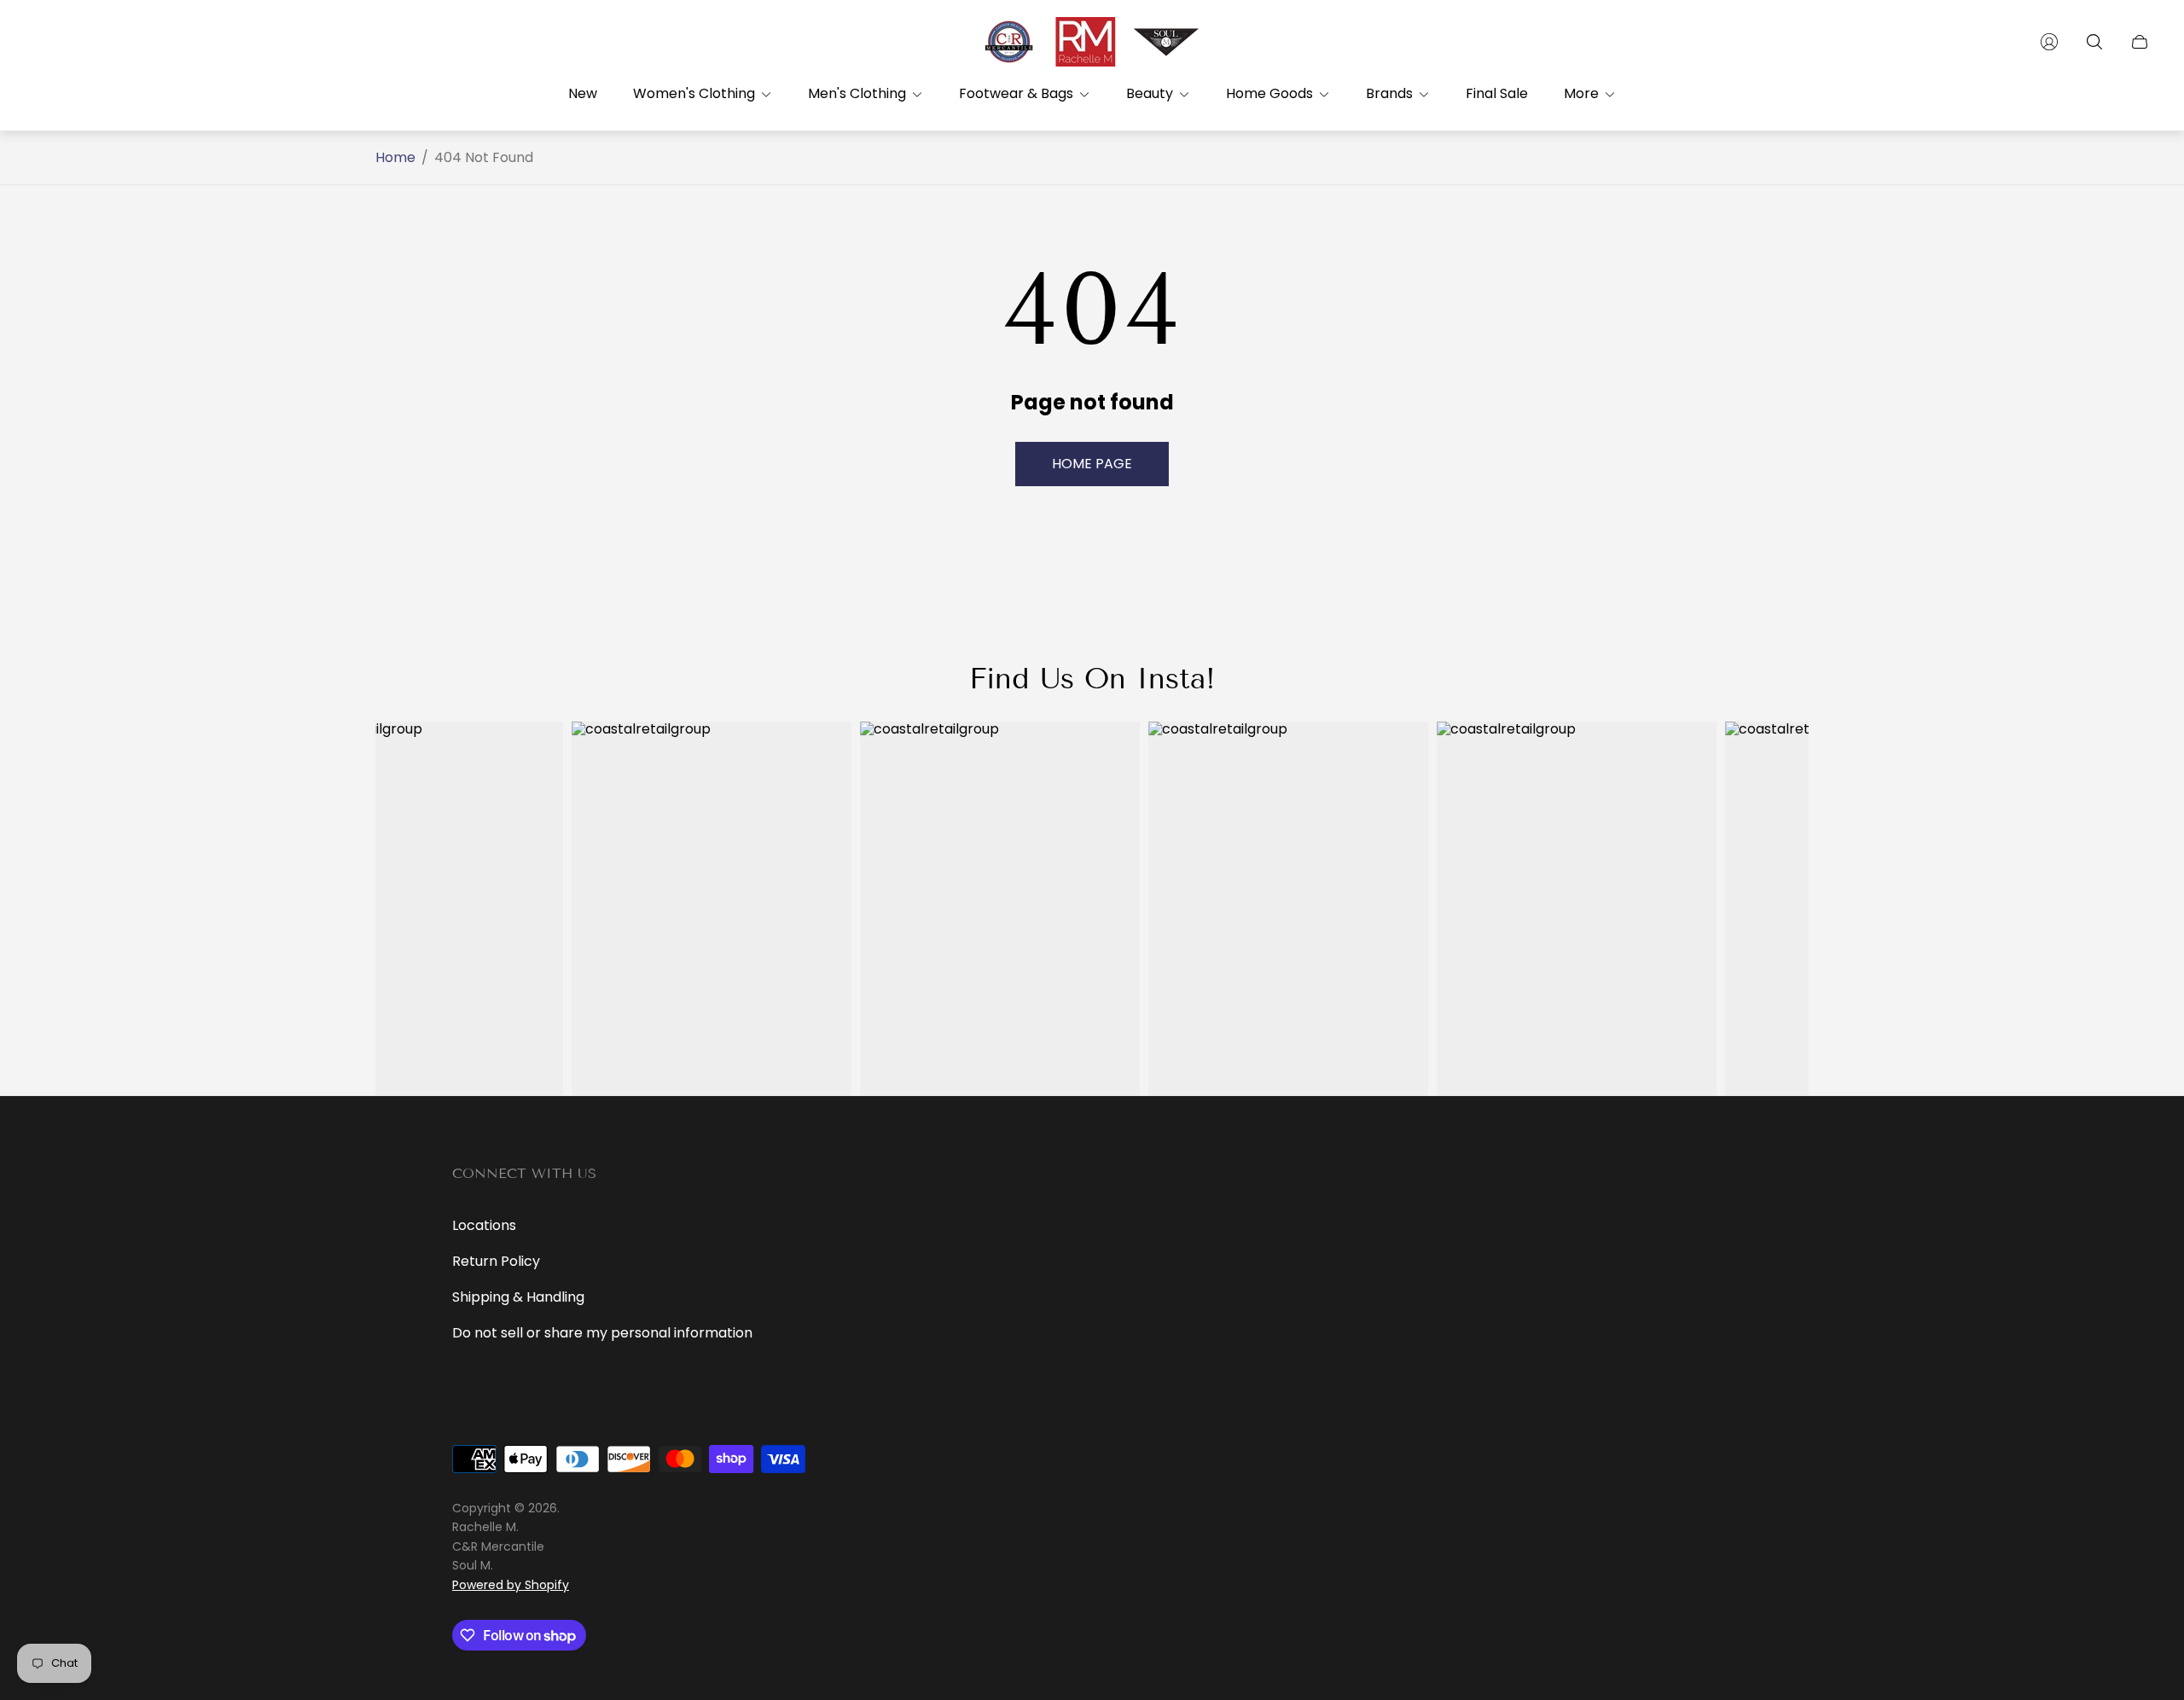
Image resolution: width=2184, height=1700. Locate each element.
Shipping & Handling (518, 1297)
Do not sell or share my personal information (602, 1333)
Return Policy (496, 1261)
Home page (1092, 464)
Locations (484, 1225)
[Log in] (2049, 42)
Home (395, 158)
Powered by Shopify (511, 1585)
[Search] (2094, 42)
